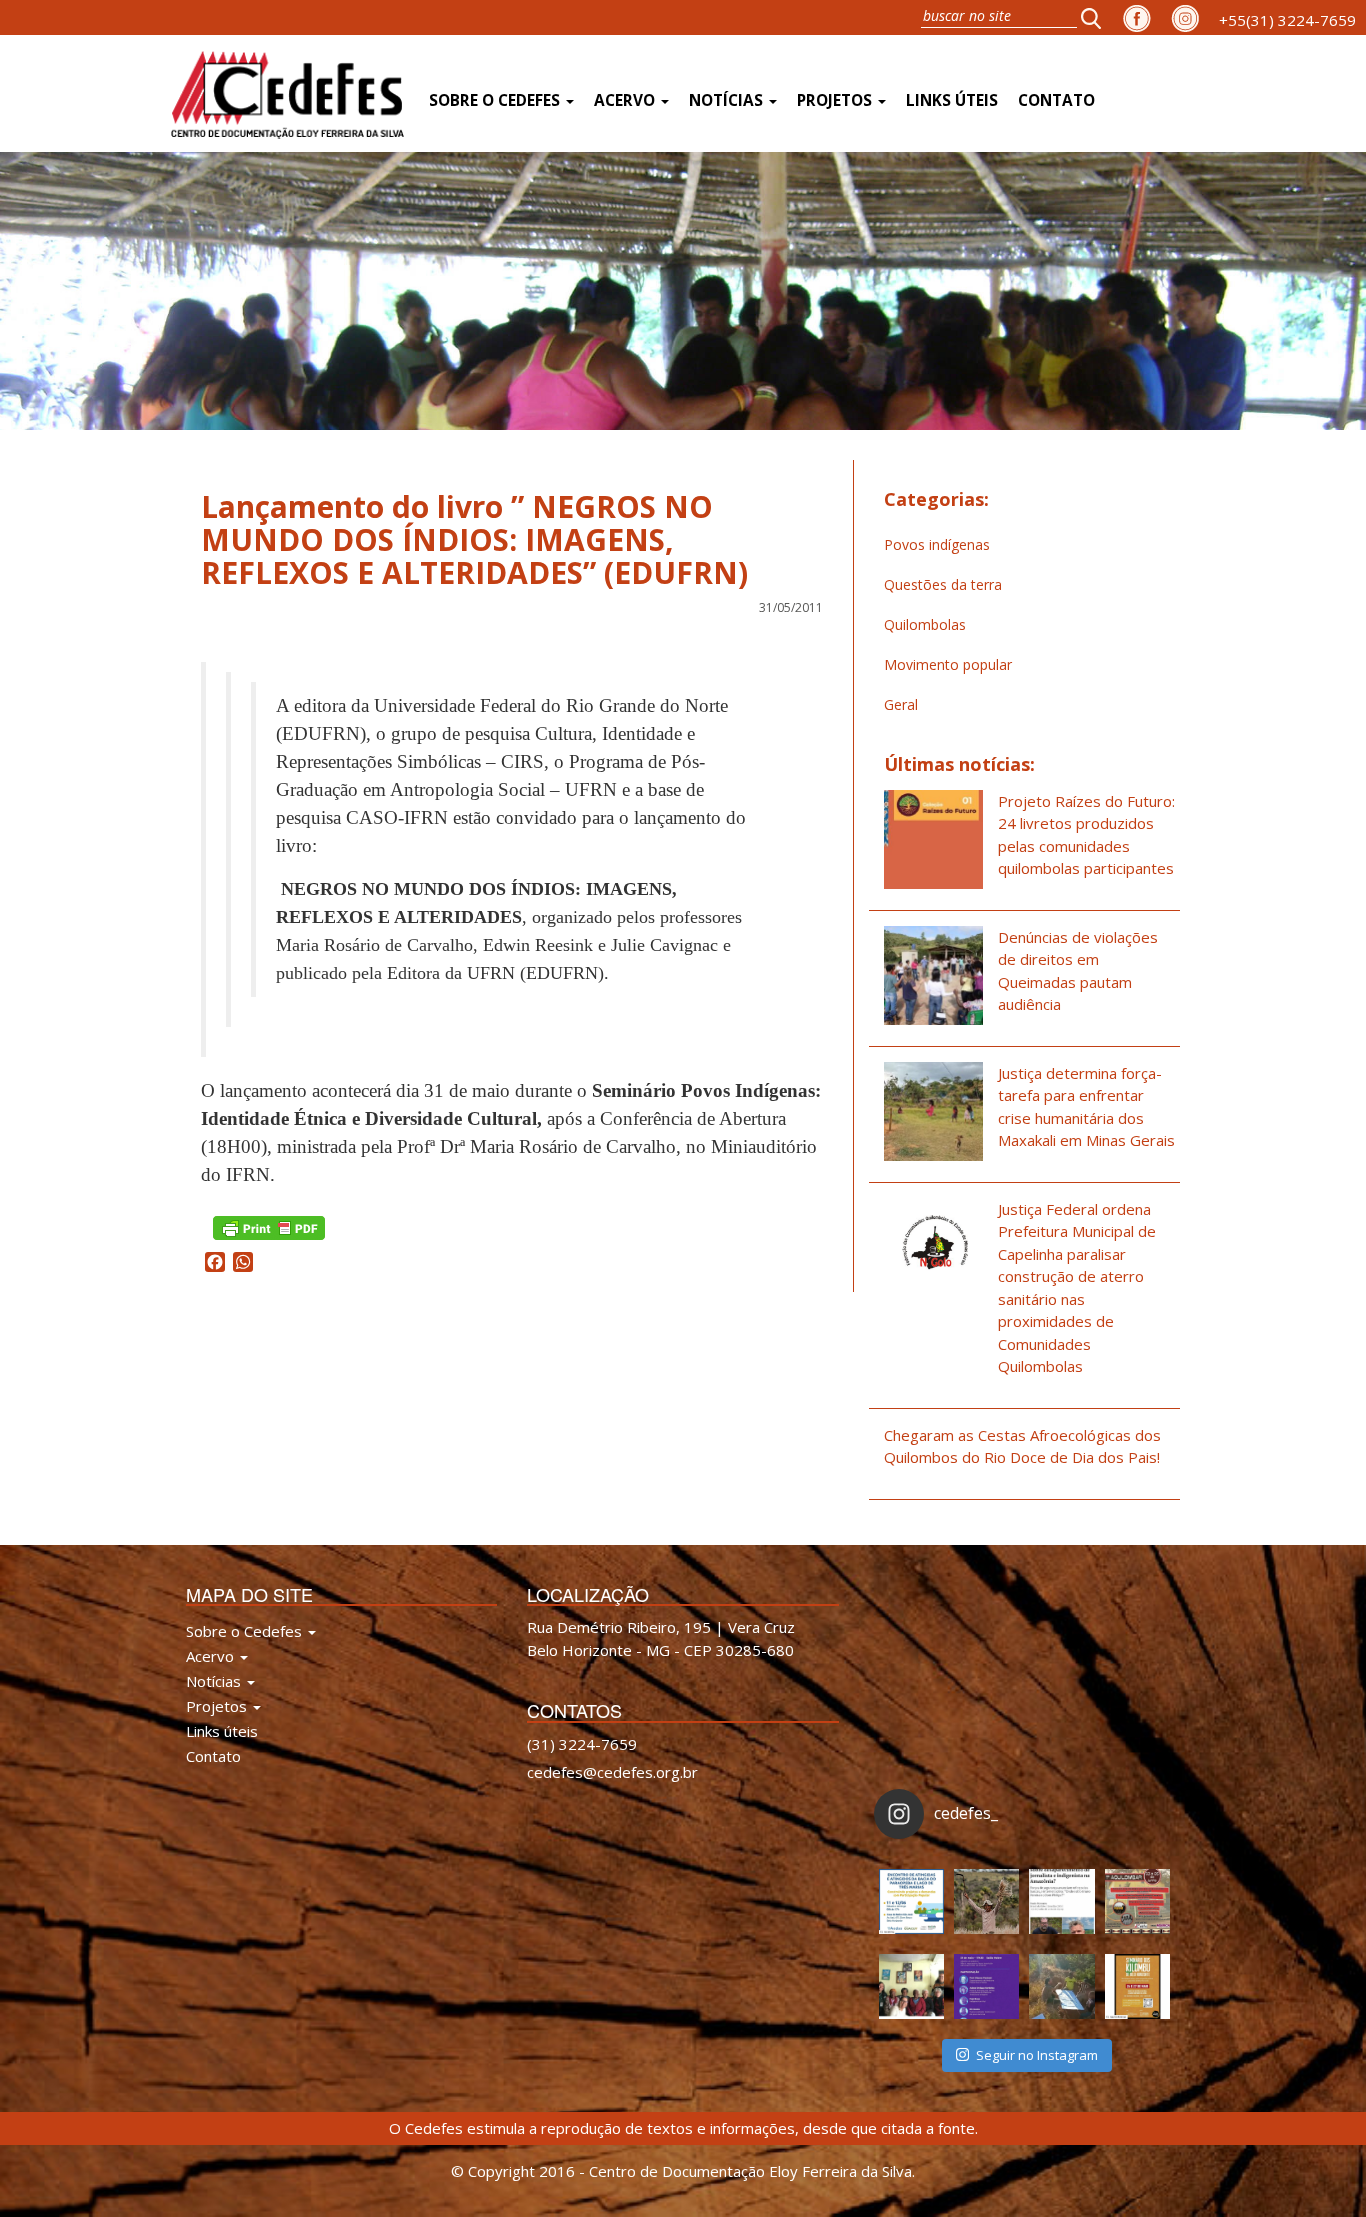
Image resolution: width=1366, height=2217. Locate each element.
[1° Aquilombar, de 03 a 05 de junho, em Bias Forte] (1137, 1901)
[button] (1097, 17)
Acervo (626, 100)
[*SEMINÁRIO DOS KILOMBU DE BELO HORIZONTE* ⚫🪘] (1137, 1986)
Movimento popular (948, 664)
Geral (901, 704)
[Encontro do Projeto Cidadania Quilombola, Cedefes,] (911, 1986)
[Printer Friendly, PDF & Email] (269, 1226)
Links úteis (952, 100)
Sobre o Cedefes (496, 100)
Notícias (728, 100)
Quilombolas (925, 624)
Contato (1056, 100)
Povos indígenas (937, 544)
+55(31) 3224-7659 (1287, 20)
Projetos (836, 100)
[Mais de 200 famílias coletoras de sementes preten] (986, 1901)
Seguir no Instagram (1037, 2055)
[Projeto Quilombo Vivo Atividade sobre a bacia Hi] (1061, 1986)
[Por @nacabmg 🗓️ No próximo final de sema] (911, 1901)
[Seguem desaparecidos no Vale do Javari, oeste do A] (1061, 1901)
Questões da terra (943, 584)
